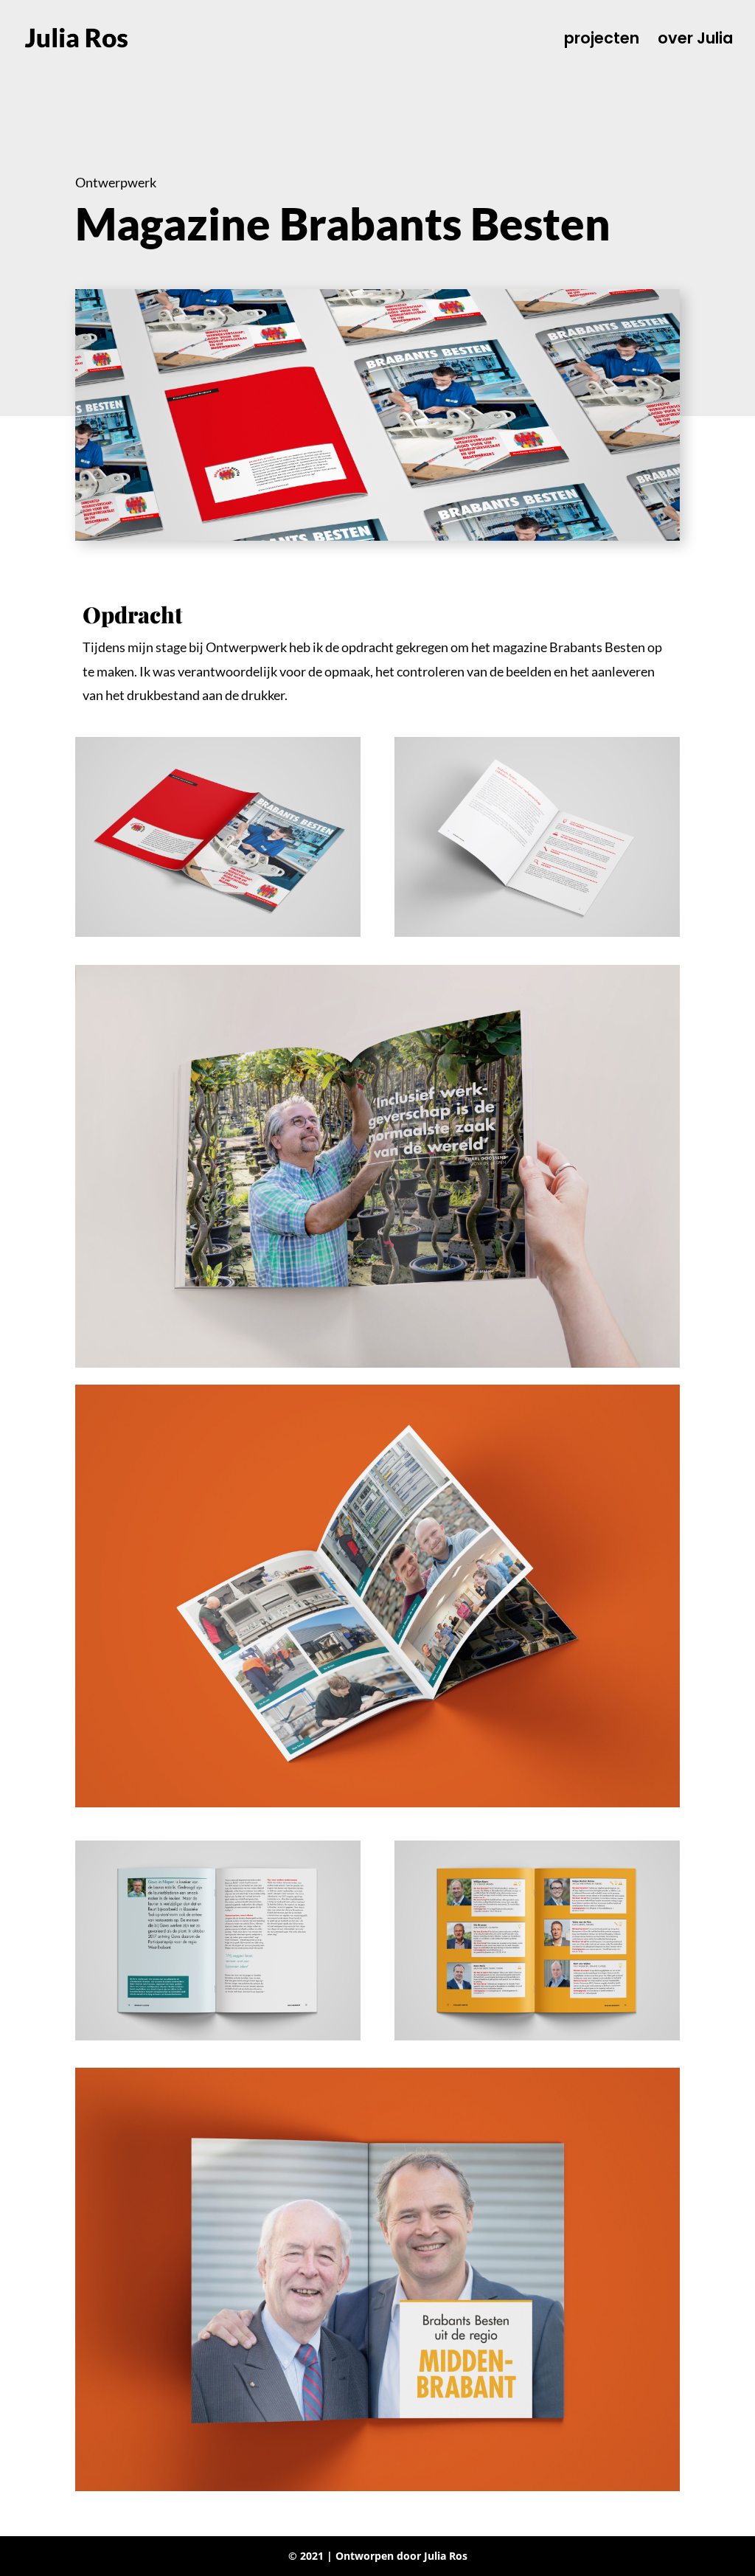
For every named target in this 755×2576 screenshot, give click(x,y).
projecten (602, 41)
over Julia (695, 41)
